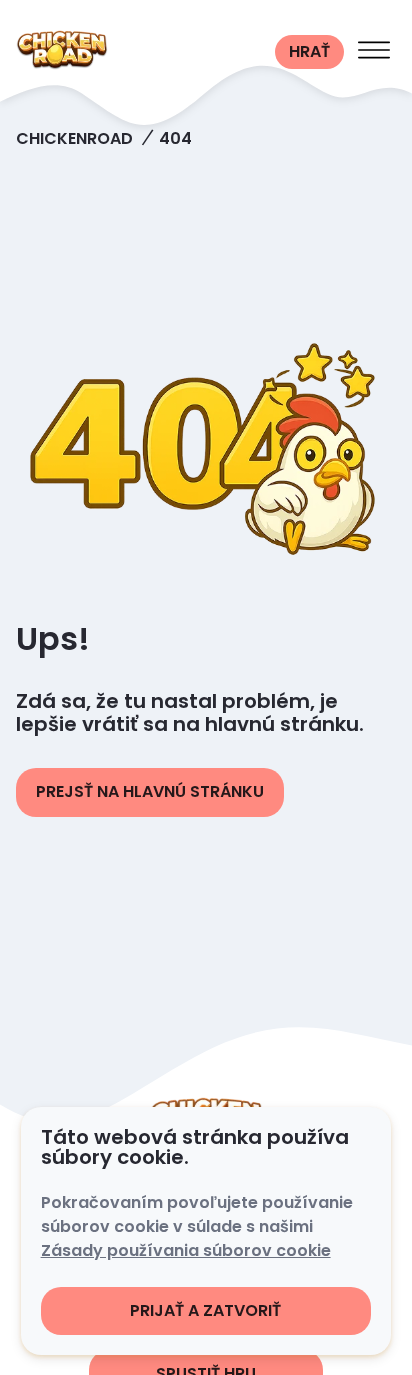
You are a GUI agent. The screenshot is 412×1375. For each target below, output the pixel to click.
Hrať (309, 51)
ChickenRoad (74, 138)
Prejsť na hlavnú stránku (150, 791)
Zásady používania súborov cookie (186, 1250)
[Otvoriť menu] (374, 52)
